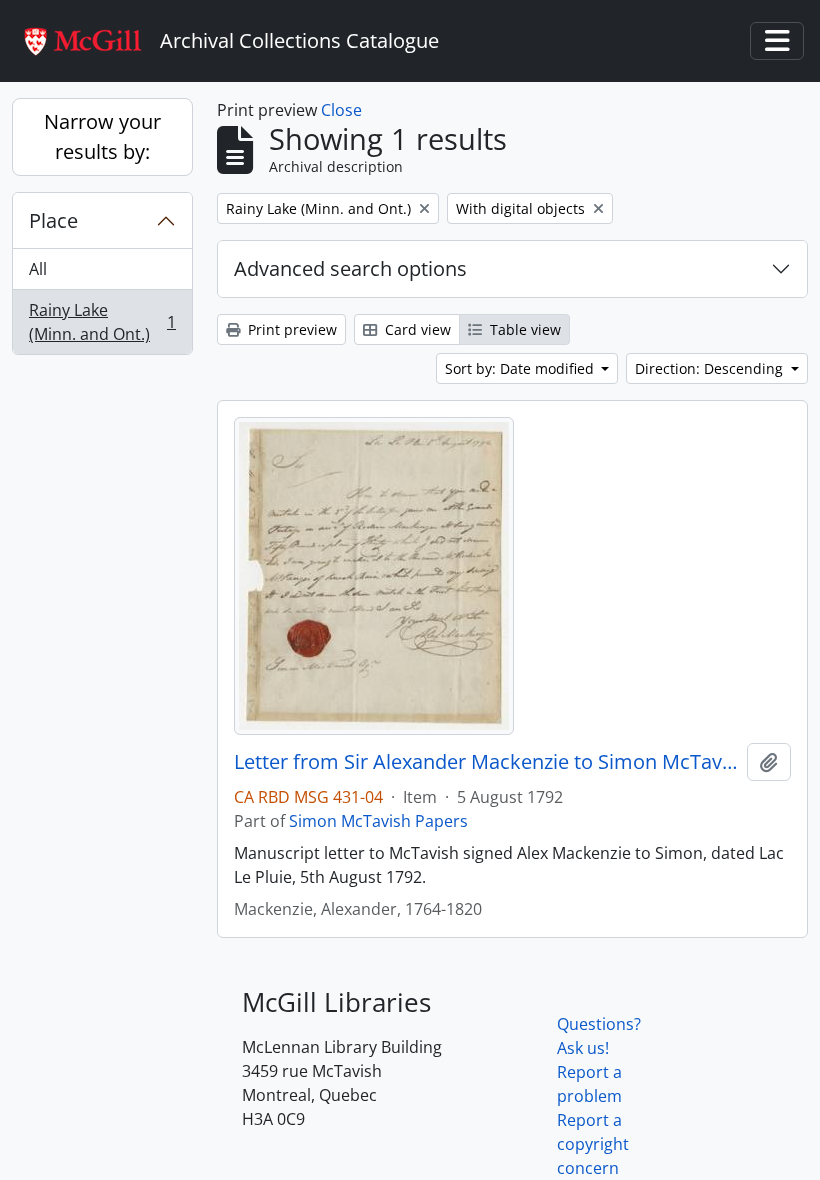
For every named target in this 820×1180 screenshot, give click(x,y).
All (38, 269)
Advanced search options (350, 268)
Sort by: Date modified (521, 368)
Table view (523, 329)
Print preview (290, 329)
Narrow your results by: (102, 136)
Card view (416, 329)
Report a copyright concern (593, 1144)
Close (341, 110)
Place (53, 220)
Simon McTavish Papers (378, 821)
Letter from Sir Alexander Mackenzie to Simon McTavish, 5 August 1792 (486, 762)
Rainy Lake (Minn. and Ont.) (102, 322)
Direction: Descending (711, 368)
